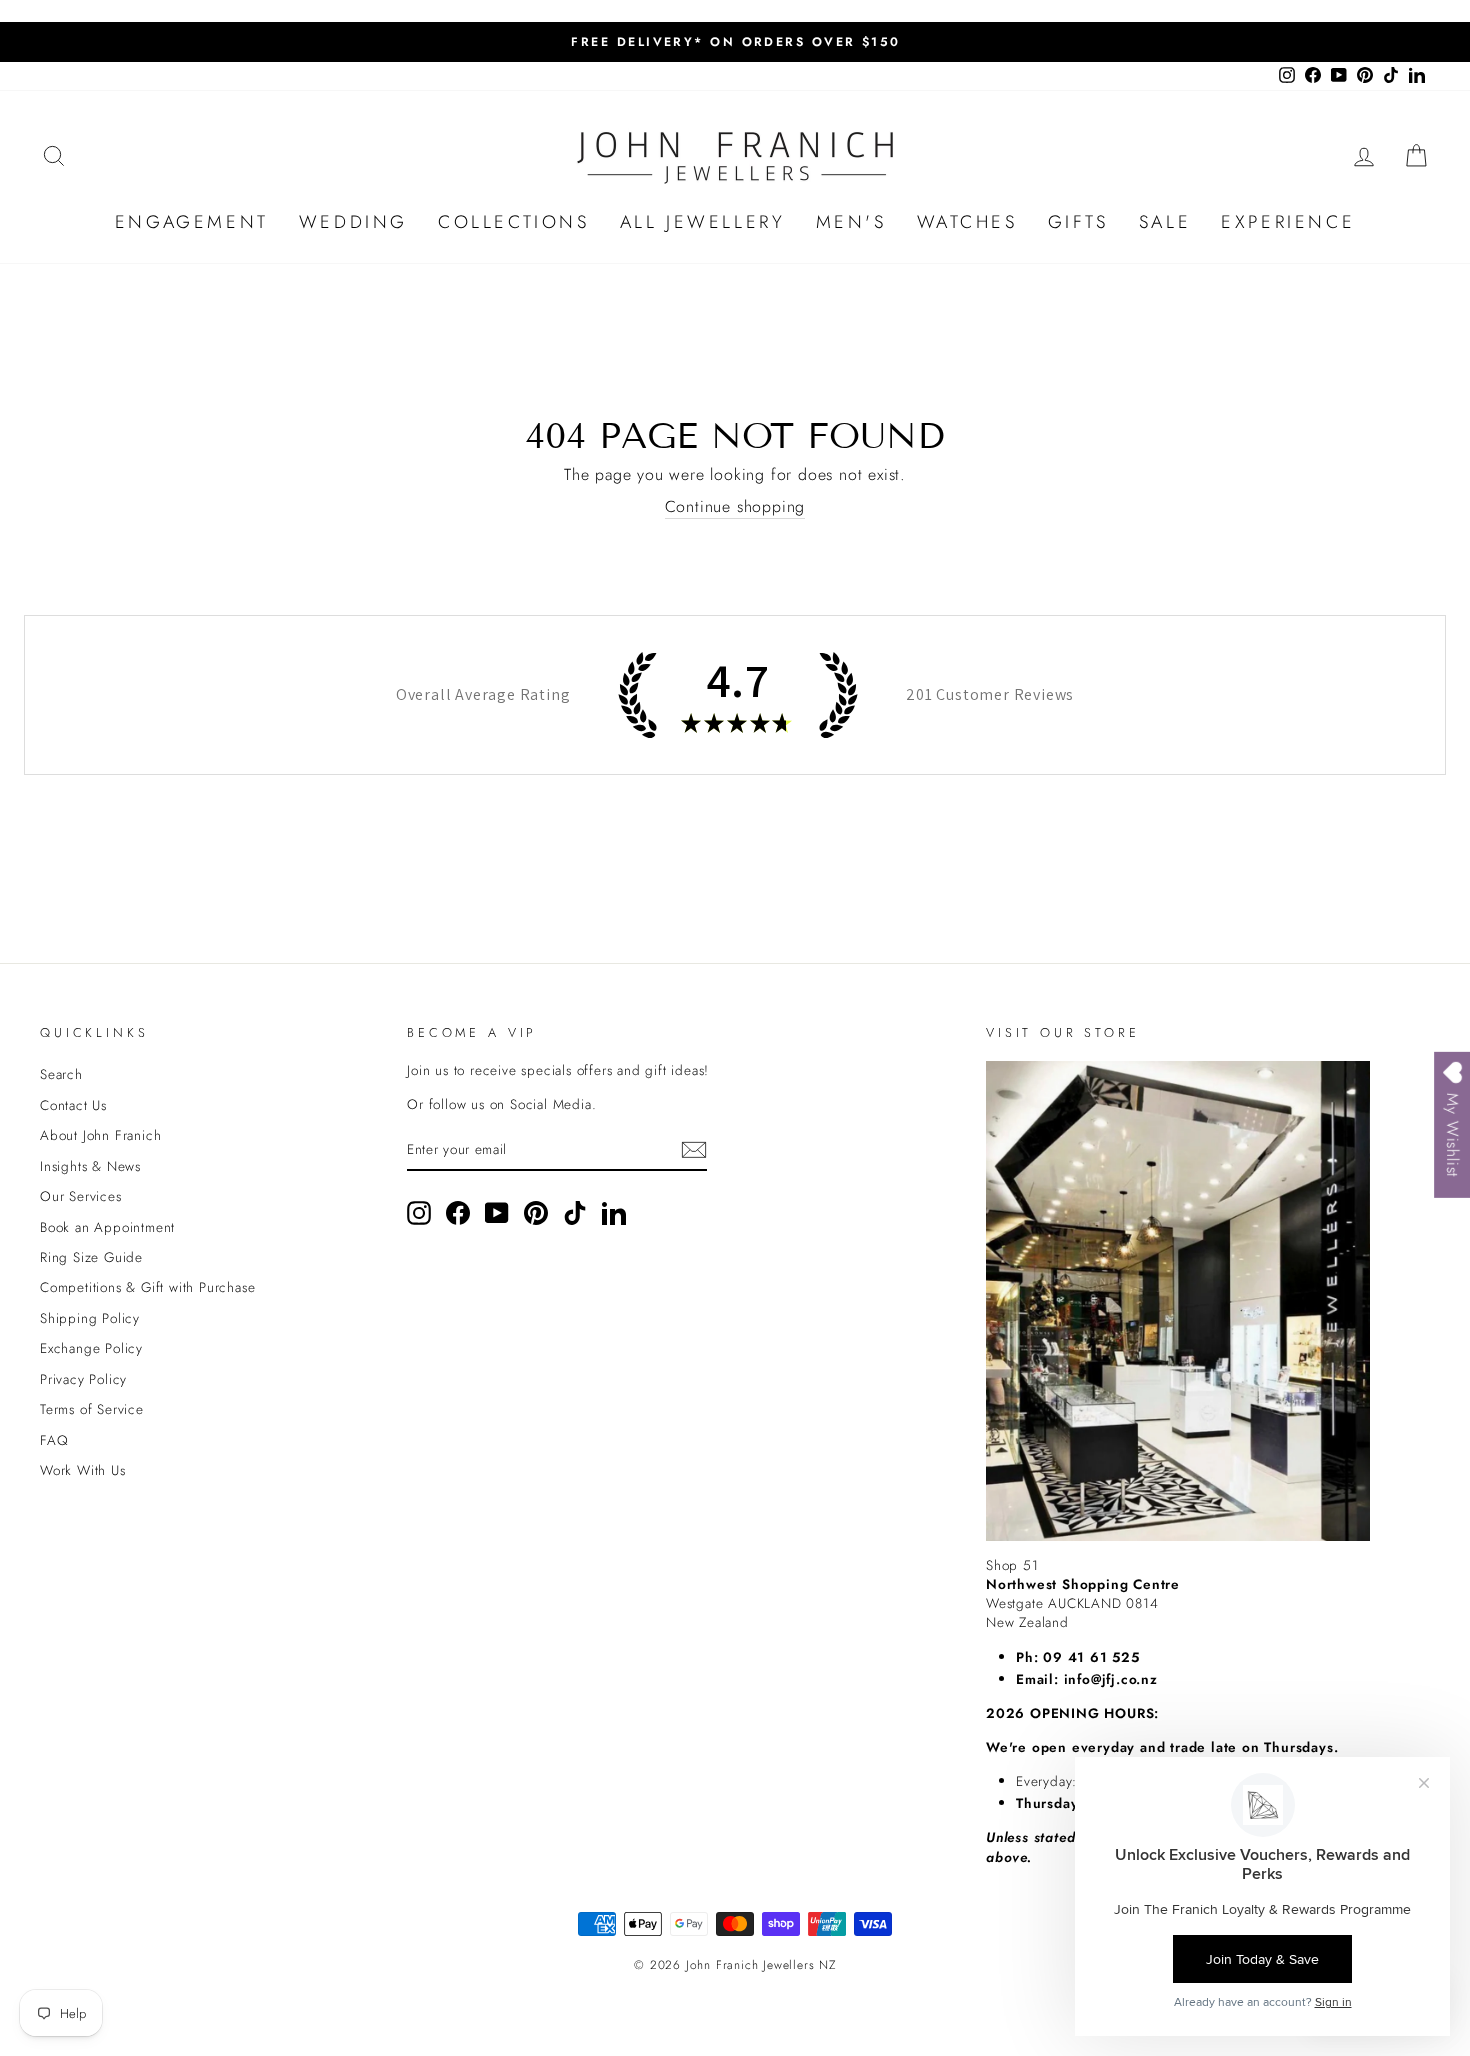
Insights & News (90, 1166)
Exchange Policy (91, 1348)
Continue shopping (735, 507)
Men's (851, 222)
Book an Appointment (107, 1227)
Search (61, 1074)
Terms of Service (92, 1409)
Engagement (192, 222)
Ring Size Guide (91, 1257)
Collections (514, 222)
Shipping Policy (90, 1318)
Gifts (1078, 222)
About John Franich (100, 1135)
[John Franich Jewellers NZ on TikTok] (575, 1213)
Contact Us (73, 1105)
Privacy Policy (83, 1379)
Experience (1288, 222)
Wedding (353, 222)
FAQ (54, 1440)
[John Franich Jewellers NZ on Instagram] (419, 1213)
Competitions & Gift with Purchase (147, 1287)
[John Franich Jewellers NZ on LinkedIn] (614, 1213)
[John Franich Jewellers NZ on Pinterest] (536, 1213)
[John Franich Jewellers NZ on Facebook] (458, 1213)
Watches (967, 222)
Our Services (81, 1196)
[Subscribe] (694, 1150)
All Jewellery (703, 222)
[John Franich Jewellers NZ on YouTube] (497, 1213)
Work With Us (83, 1470)
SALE (1165, 222)
